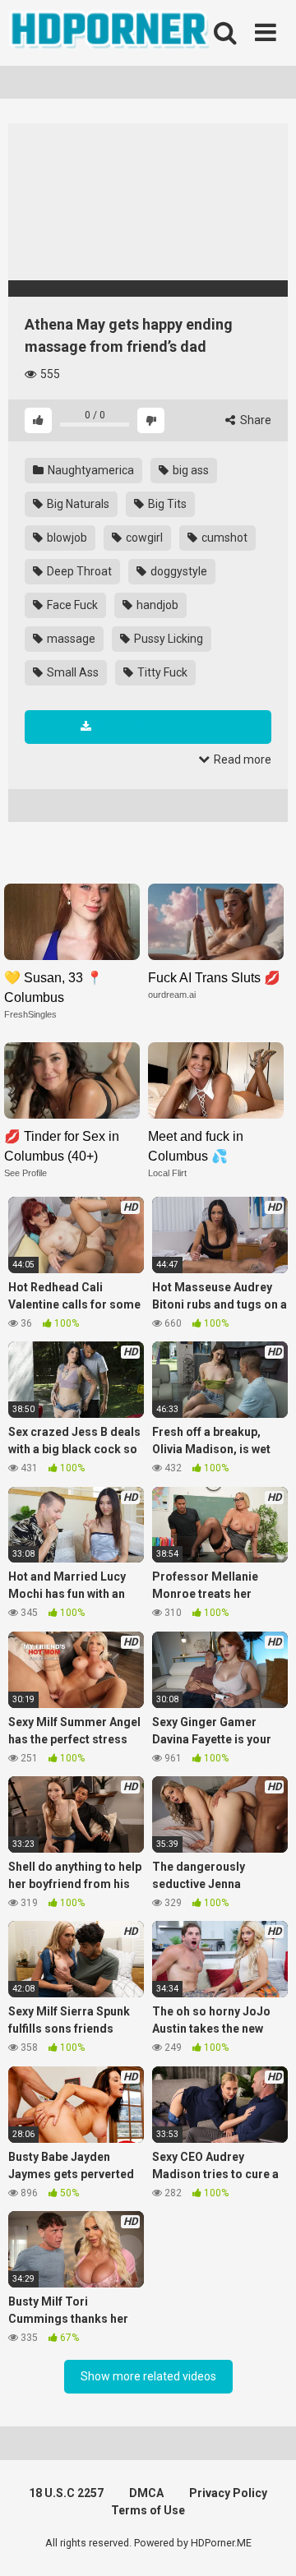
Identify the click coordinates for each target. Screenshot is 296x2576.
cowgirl (143, 538)
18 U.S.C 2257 (66, 2493)
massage (70, 639)
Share (254, 420)
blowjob (66, 538)
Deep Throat (78, 571)
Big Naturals (77, 504)
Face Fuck (71, 605)
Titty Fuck (161, 672)
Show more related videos (148, 2376)
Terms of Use (148, 2510)
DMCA (146, 2493)
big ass (190, 470)
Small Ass (72, 672)
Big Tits (166, 504)
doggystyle (178, 571)
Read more (241, 759)
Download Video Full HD (156, 727)
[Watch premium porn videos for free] (111, 33)
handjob (156, 605)
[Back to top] (266, 2543)
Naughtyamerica (90, 470)
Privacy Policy (228, 2493)
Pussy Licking (167, 639)
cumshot (223, 538)
